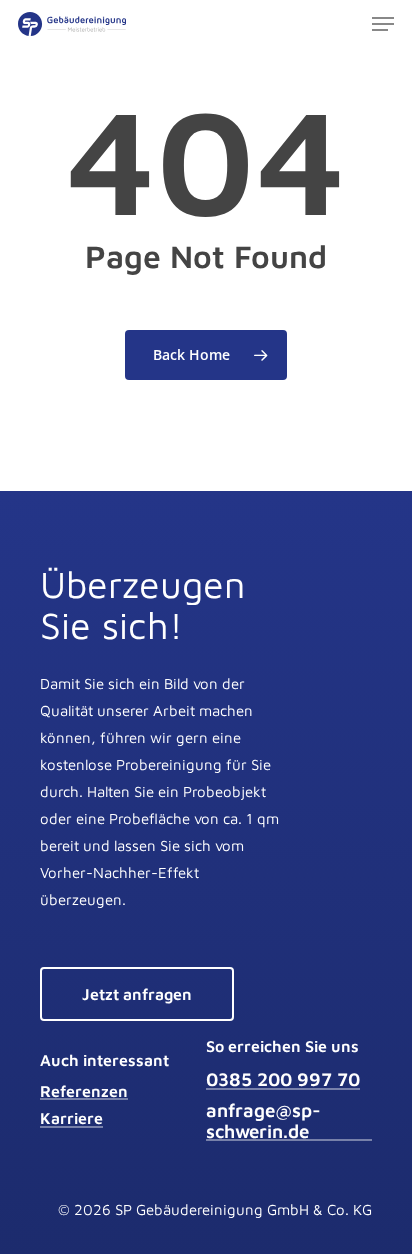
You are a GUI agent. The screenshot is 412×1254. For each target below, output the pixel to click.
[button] (383, 24)
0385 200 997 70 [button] (283, 1079)
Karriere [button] (71, 1118)
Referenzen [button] (84, 1091)
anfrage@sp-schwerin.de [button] (263, 1120)
